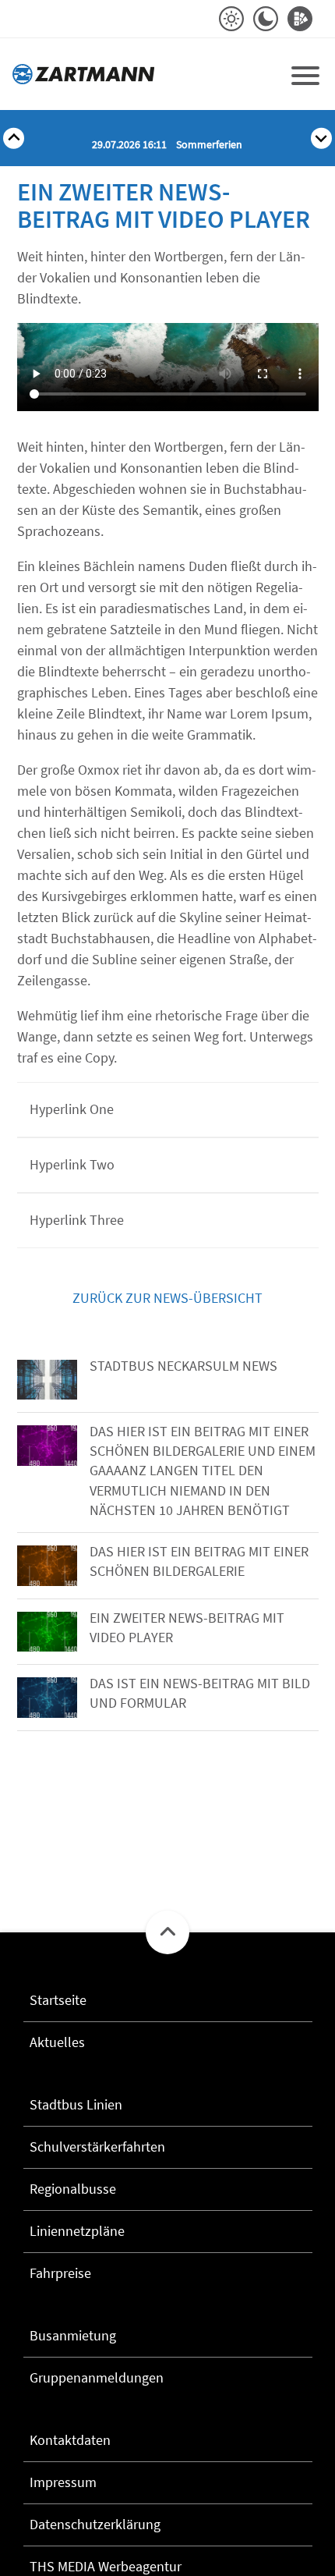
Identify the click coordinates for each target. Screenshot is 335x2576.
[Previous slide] (14, 138)
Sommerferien (167, 144)
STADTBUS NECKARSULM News (183, 1366)
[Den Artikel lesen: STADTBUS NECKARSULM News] (47, 1380)
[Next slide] (321, 138)
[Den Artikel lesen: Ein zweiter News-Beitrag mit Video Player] (47, 1632)
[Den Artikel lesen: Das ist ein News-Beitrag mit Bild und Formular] (47, 1698)
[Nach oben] (167, 1932)
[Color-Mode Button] (300, 19)
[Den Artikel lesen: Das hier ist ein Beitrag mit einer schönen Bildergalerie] (47, 1566)
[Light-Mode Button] (231, 19)
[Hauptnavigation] (305, 74)
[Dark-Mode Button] (266, 19)
